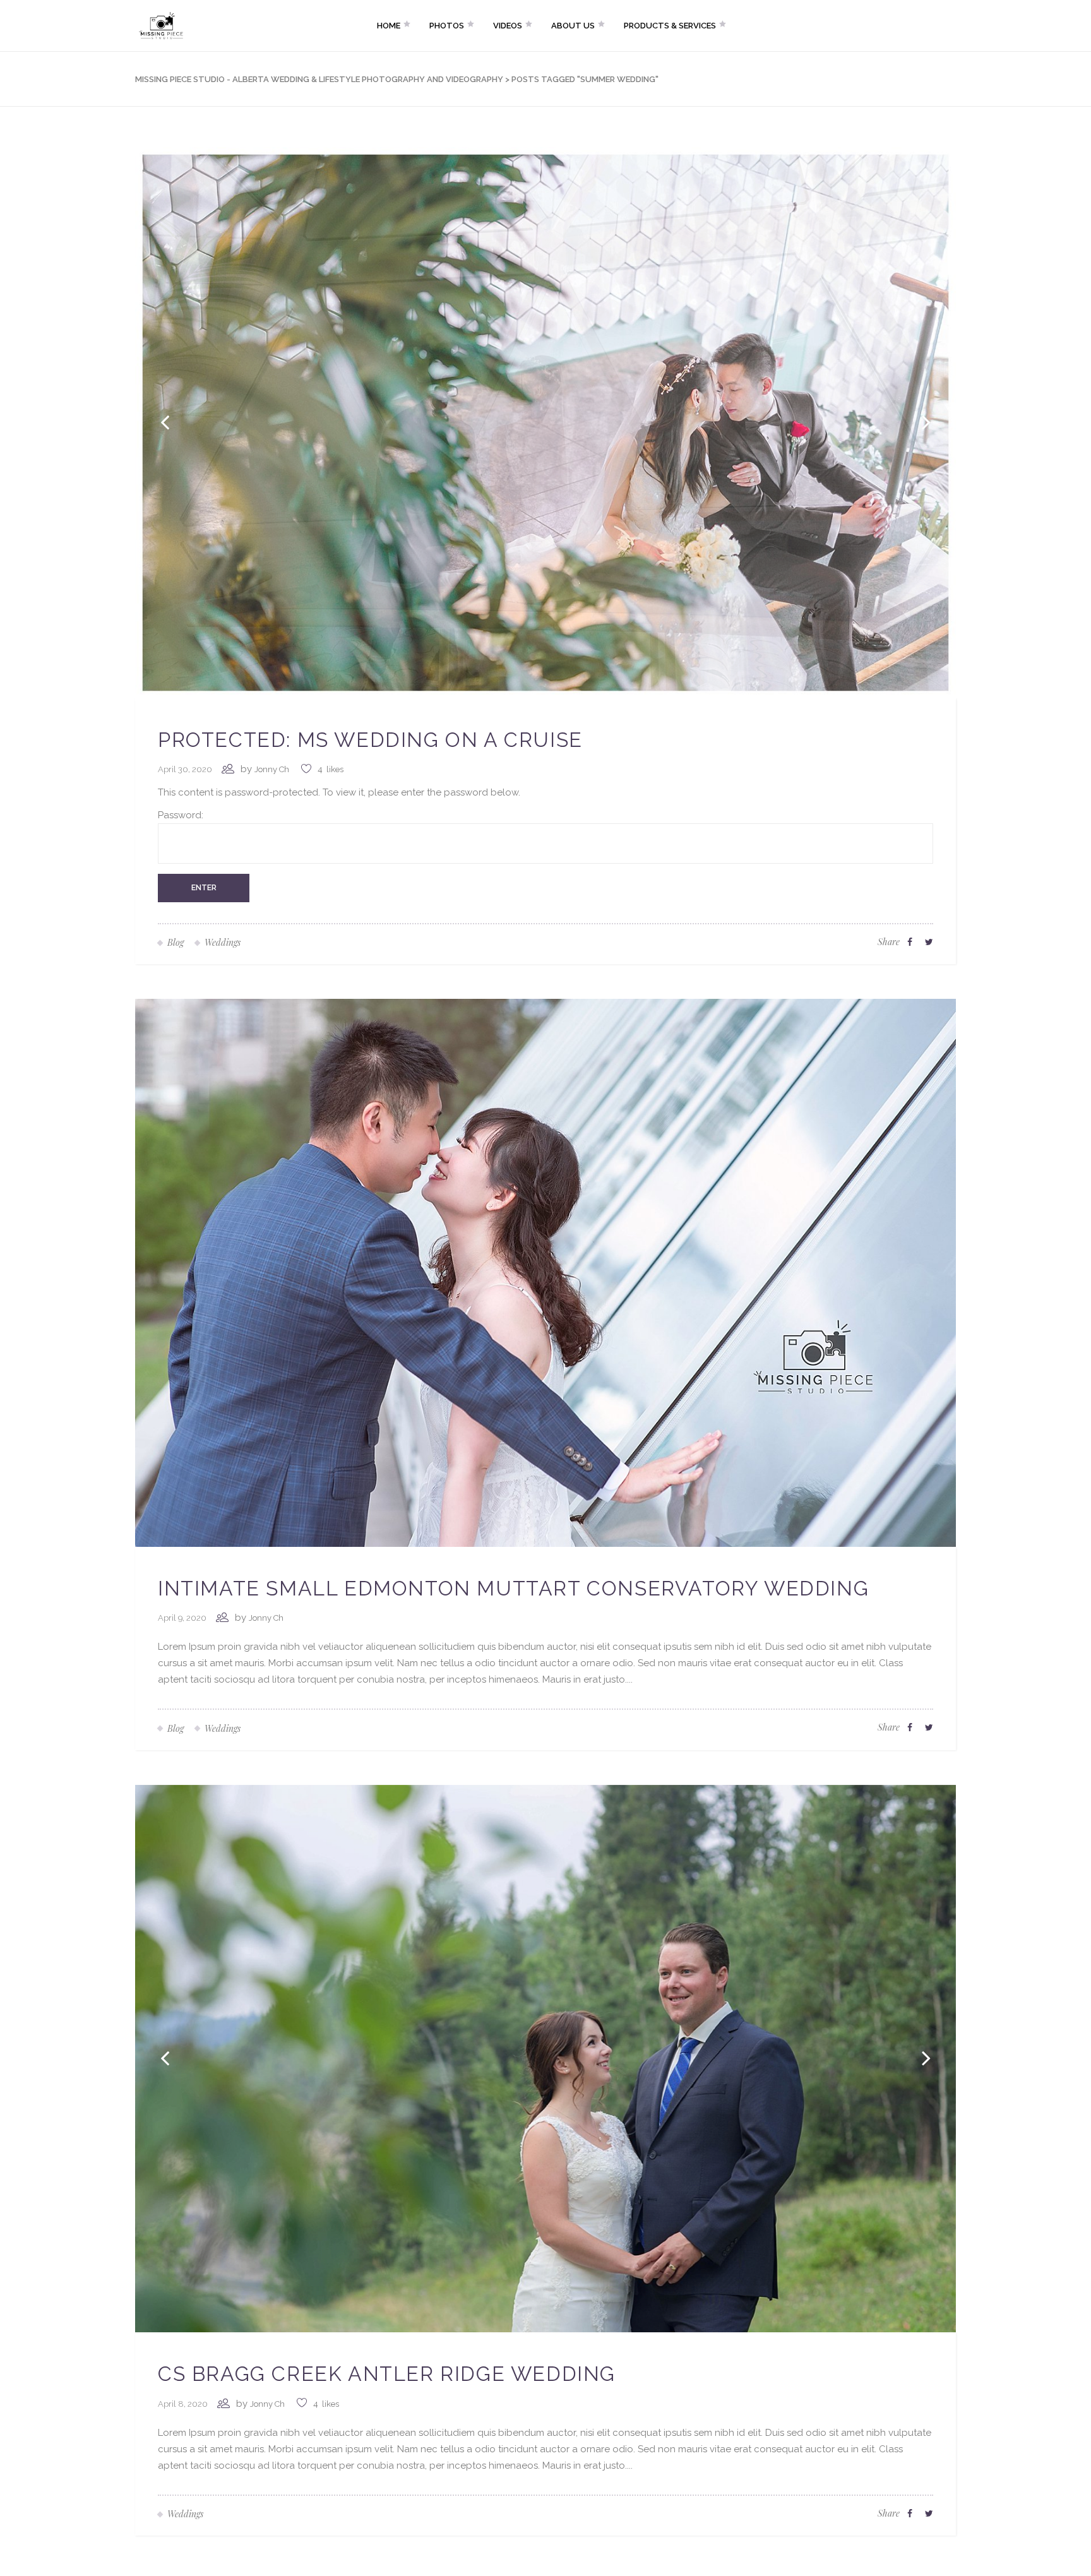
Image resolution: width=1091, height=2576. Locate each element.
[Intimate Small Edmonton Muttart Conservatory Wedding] (545, 1272)
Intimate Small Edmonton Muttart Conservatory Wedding (513, 1588)
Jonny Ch (272, 769)
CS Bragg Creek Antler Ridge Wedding (387, 2374)
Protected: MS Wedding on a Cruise (370, 740)
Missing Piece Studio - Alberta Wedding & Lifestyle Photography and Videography (319, 79)
